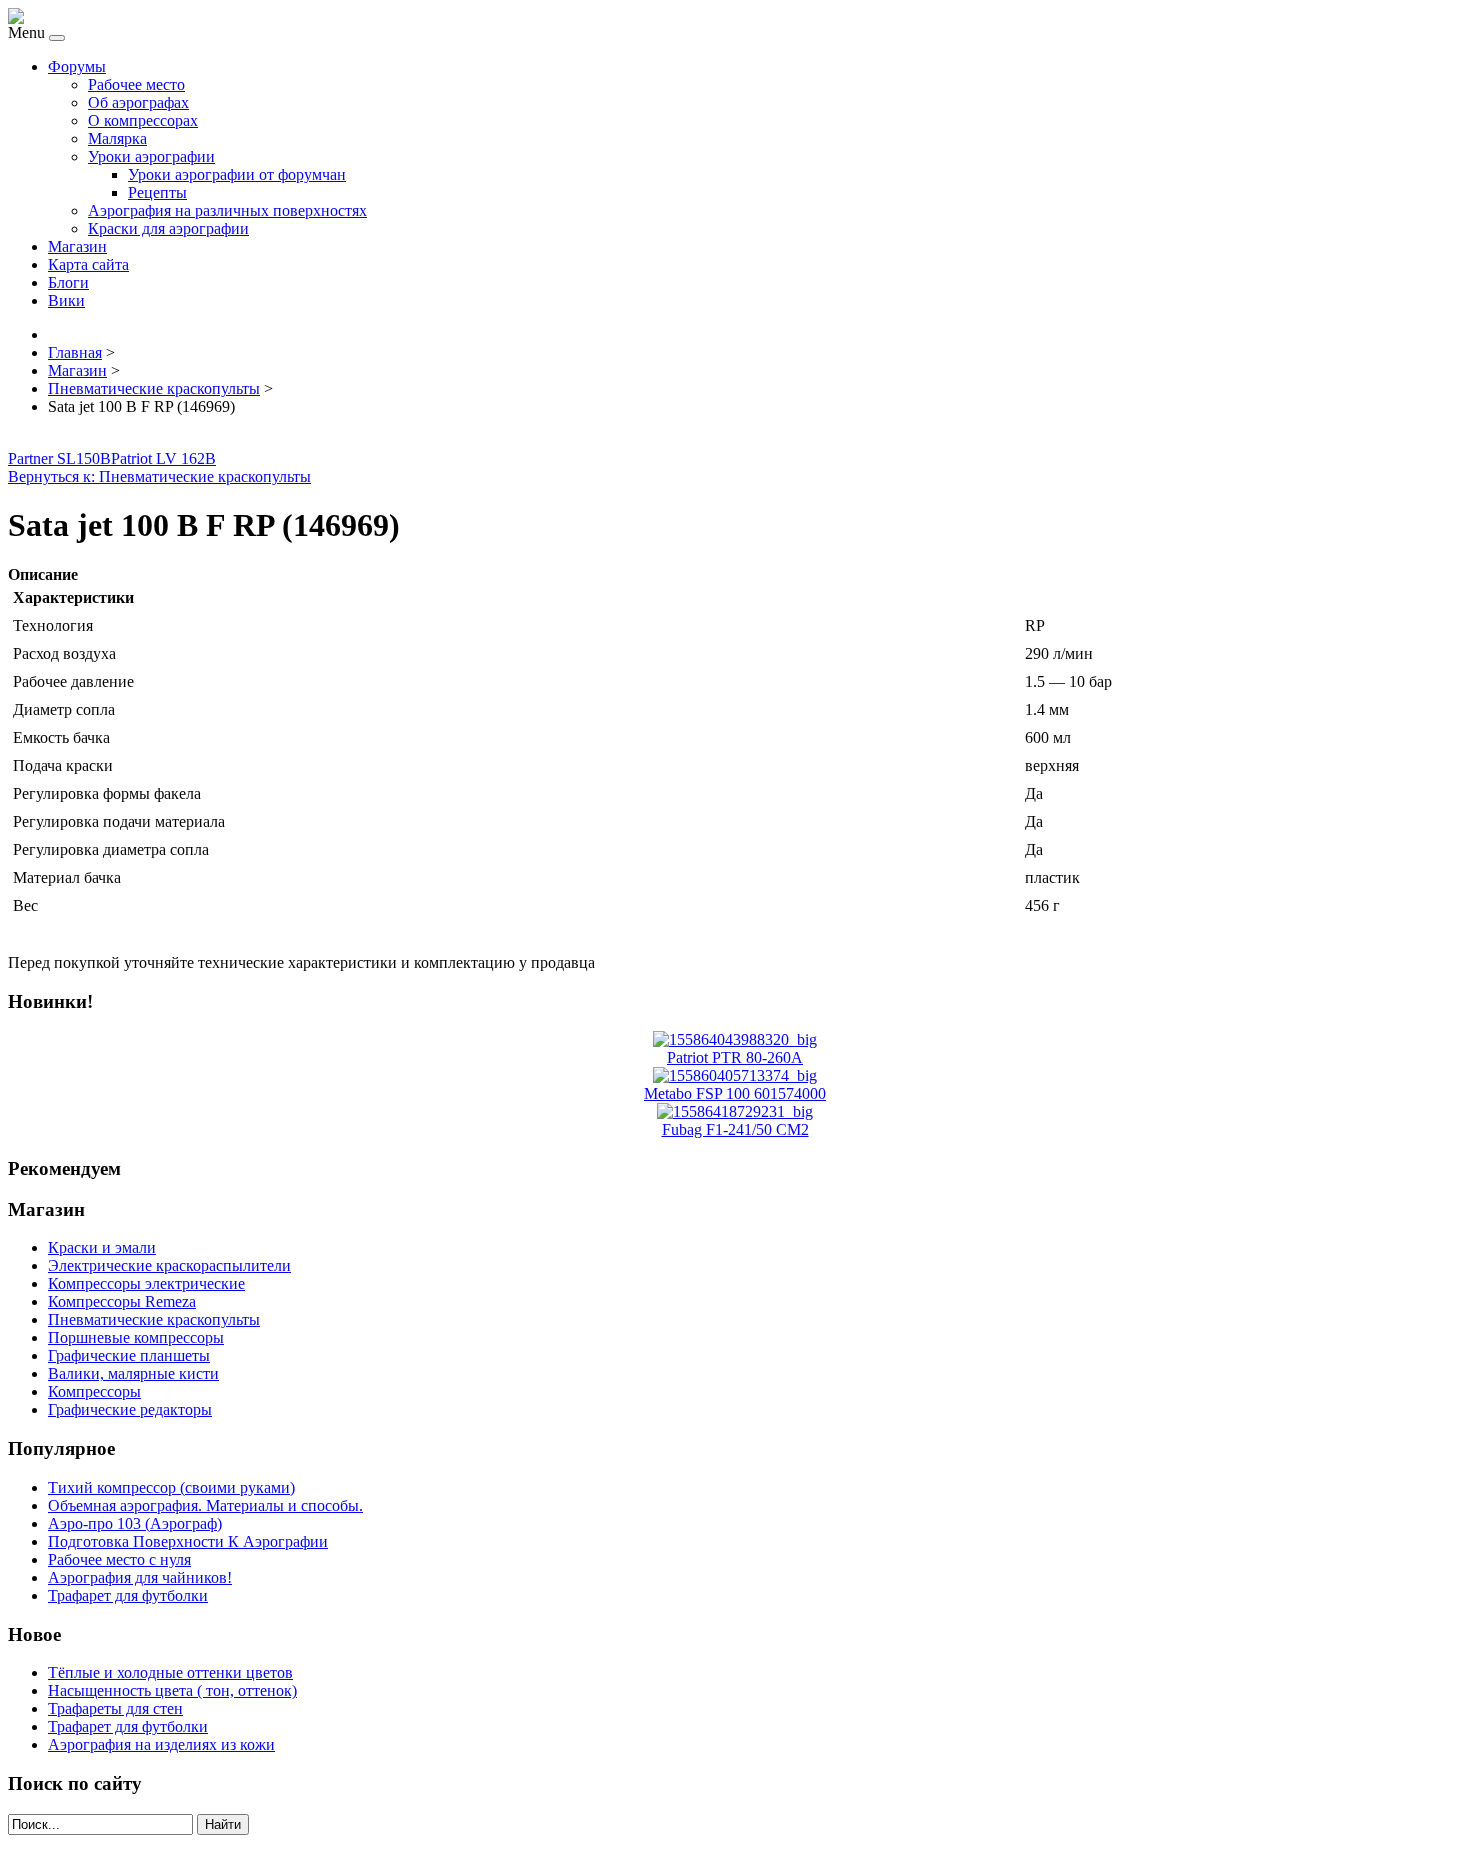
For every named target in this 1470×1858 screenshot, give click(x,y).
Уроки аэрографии (151, 156)
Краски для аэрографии (168, 228)
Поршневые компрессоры (136, 1337)
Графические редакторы (130, 1409)
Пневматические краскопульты (154, 1319)
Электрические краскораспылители (169, 1265)
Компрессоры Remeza (122, 1301)
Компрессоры (94, 1391)
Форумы (77, 66)
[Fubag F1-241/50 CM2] (735, 1111)
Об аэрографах (138, 102)
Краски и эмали (102, 1247)
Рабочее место (136, 84)
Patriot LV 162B (163, 458)
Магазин (77, 246)
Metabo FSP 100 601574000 (735, 1093)
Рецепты (157, 192)
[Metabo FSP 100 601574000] (735, 1075)
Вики (66, 300)
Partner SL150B (59, 458)
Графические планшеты (129, 1355)
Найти (223, 1824)
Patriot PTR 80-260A (735, 1057)
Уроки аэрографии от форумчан (237, 174)
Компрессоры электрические (146, 1283)
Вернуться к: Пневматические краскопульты (159, 476)
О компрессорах (143, 120)
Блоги (68, 282)
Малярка (117, 138)
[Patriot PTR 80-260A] (735, 1039)
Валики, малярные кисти (133, 1373)
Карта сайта (88, 264)
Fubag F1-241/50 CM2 (735, 1129)
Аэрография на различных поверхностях (227, 210)
